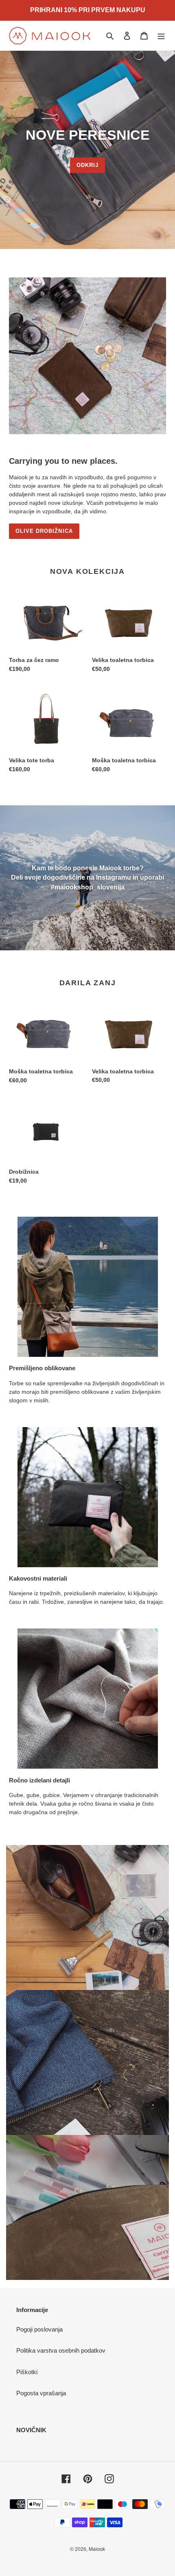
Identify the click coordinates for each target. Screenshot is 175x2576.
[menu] (161, 36)
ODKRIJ (87, 165)
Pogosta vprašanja (41, 2393)
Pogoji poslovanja (39, 2329)
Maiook (97, 2549)
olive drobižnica (44, 531)
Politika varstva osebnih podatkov (61, 2350)
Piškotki (27, 2372)
